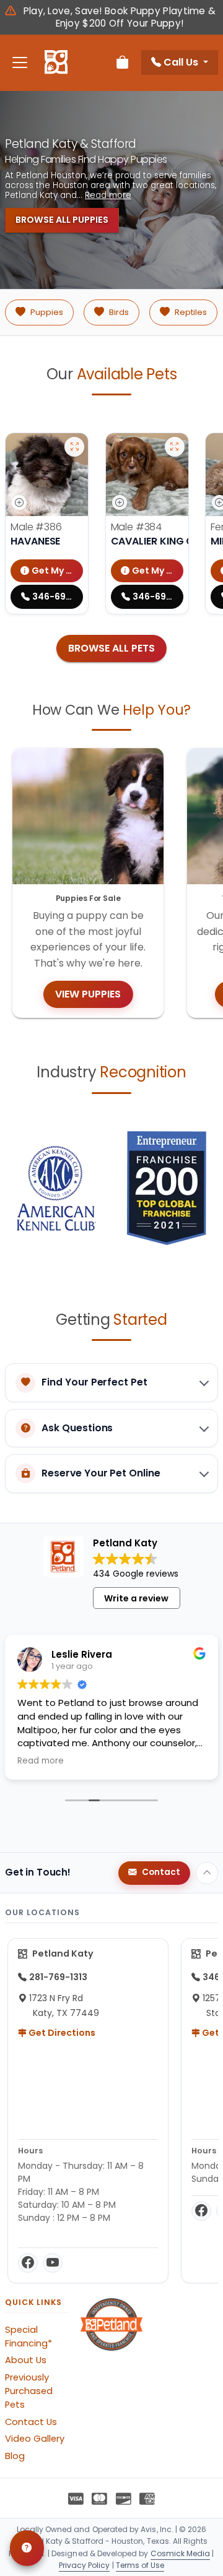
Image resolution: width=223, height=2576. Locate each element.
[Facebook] (28, 2263)
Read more (108, 196)
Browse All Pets (111, 648)
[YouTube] (53, 2263)
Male (36, 527)
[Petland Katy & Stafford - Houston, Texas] (56, 62)
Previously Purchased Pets (29, 2391)
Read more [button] (41, 1761)
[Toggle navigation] (20, 63)
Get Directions (61, 2033)
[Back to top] (207, 1873)
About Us (26, 2360)
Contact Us (31, 2422)
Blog (15, 2456)
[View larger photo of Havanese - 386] (74, 447)
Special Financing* (28, 2337)
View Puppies (88, 994)
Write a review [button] (136, 1598)
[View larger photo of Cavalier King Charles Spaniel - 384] (175, 447)
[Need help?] (27, 2548)
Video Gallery (35, 2439)
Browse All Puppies (62, 220)
